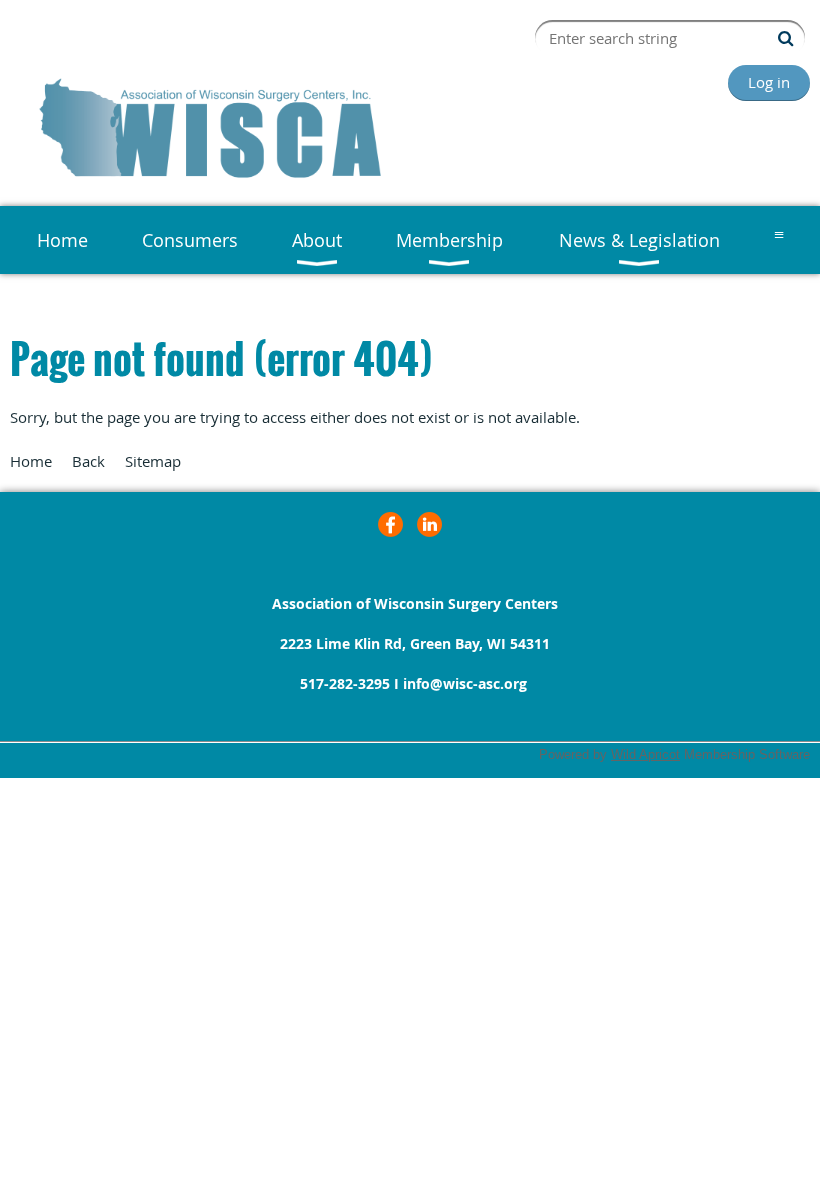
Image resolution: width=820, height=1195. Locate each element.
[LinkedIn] (429, 524)
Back (88, 461)
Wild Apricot (645, 754)
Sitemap (153, 461)
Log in (769, 82)
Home (31, 461)
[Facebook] (390, 524)
